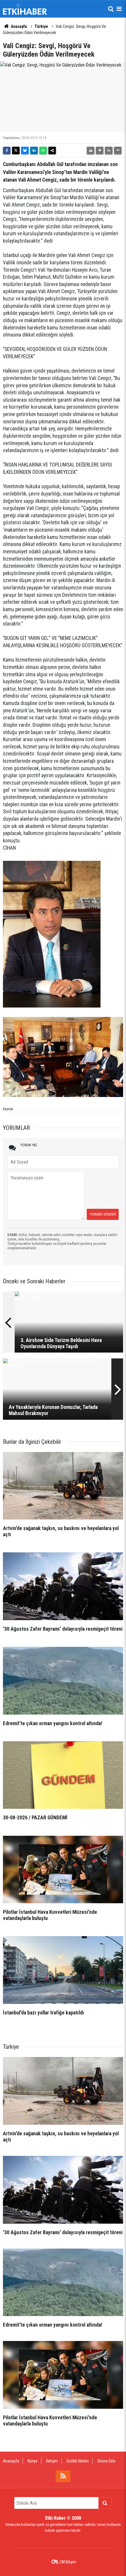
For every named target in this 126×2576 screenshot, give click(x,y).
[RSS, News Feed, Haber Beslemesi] (63, 2476)
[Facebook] (7, 151)
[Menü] (119, 9)
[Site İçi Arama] (111, 9)
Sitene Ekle (106, 2461)
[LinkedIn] (34, 151)
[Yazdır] (91, 151)
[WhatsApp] (43, 151)
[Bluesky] (25, 151)
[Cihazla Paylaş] (52, 151)
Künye (33, 2461)
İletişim (52, 2461)
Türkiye (41, 26)
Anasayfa (18, 26)
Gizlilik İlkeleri (78, 2461)
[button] (100, 151)
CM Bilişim (68, 2562)
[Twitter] (16, 151)
